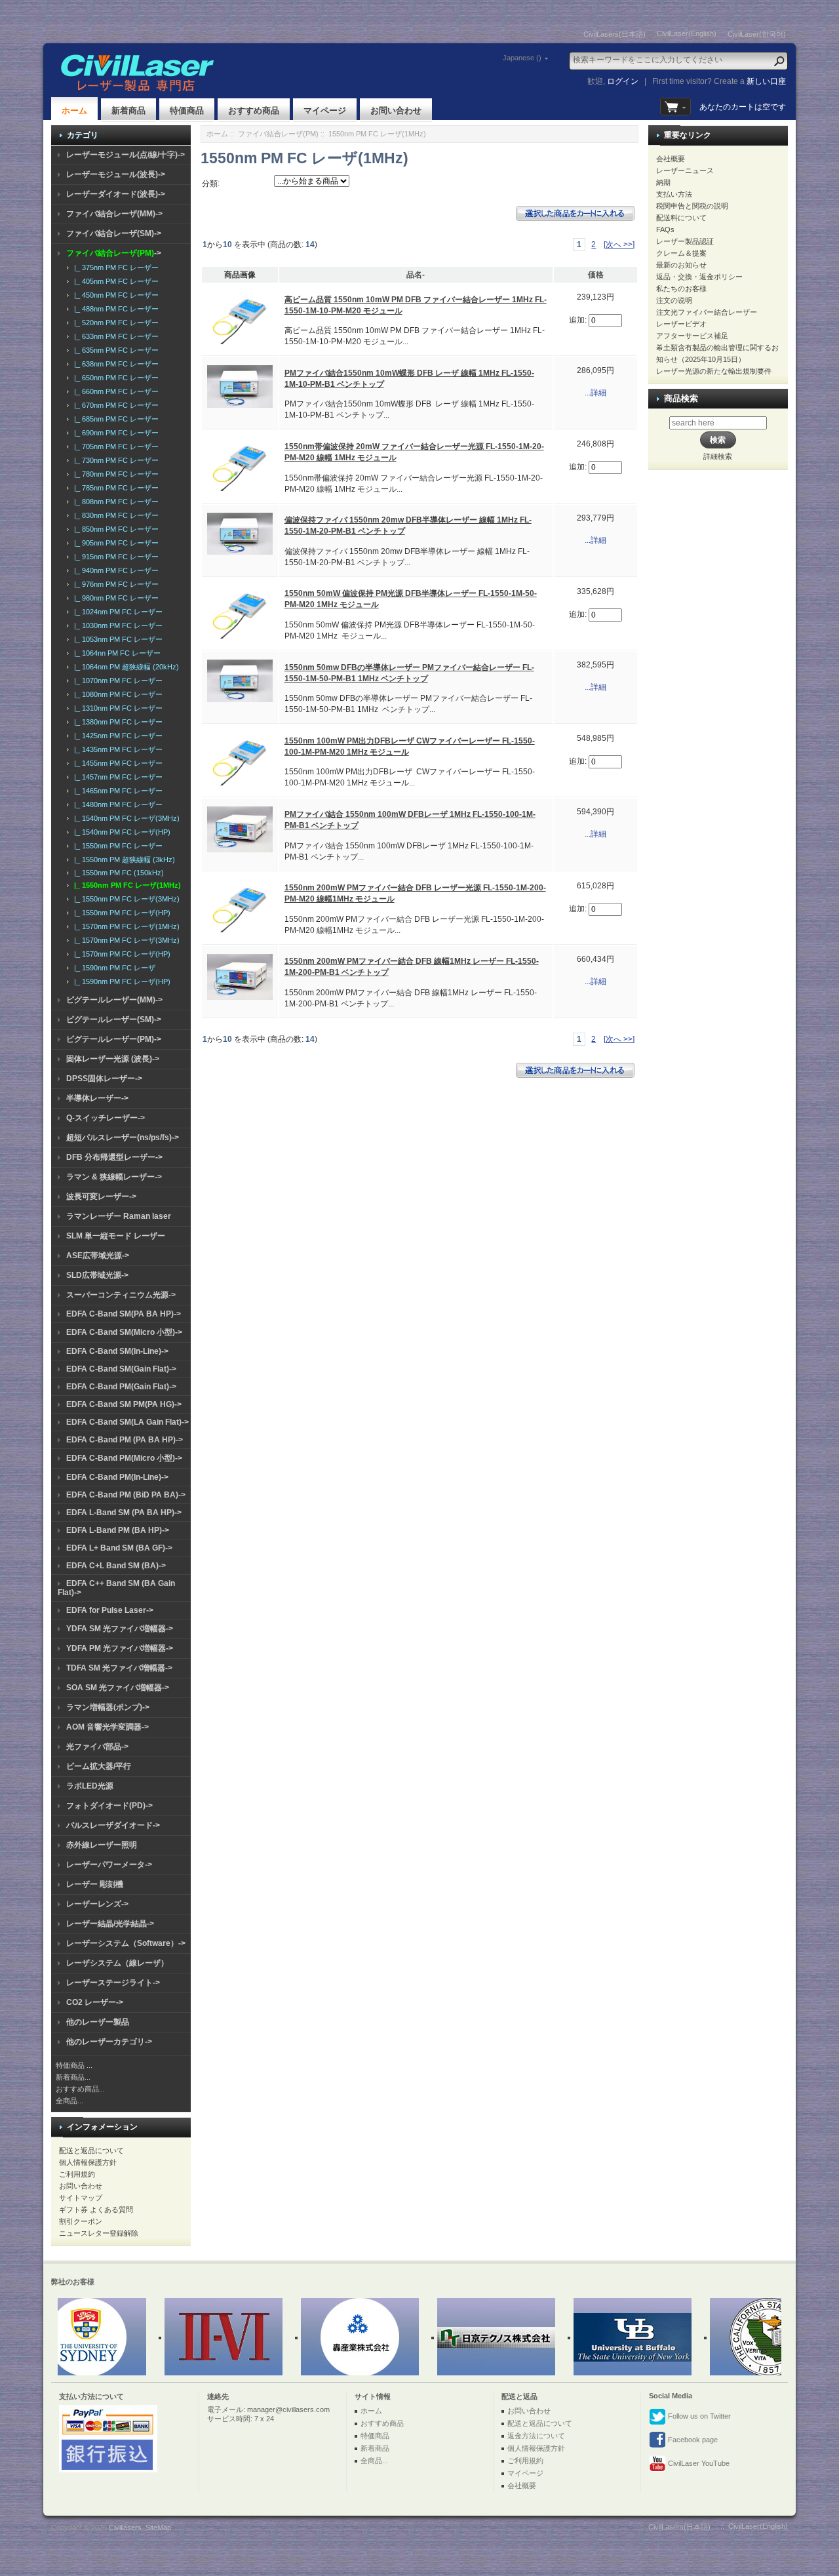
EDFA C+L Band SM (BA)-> (116, 1566)
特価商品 (187, 110)
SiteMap (158, 2527)
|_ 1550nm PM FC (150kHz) (117, 873)
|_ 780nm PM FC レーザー (114, 474)
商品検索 (681, 398)
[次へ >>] (619, 245)
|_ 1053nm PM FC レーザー (116, 639)
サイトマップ (81, 2198)
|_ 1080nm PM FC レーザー (116, 694)
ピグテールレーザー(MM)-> (114, 1000)
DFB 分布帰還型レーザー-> (114, 1157)
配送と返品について (91, 2150)
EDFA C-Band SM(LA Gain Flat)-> (127, 1422)
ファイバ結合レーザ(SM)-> (114, 233)
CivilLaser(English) (687, 33)
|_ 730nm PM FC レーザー (114, 460)
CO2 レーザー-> (95, 2002)
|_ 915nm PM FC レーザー (114, 557)
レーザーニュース (685, 170)
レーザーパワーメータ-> (109, 1865)
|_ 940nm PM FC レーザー (114, 570)
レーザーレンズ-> (97, 1904)
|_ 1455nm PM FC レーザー (116, 763)
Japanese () (522, 58)
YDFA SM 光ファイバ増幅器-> (120, 1629)
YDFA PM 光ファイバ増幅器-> (120, 1648)
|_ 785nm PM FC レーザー (114, 488)
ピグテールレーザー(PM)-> (114, 1039)
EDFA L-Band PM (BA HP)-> (118, 1530)
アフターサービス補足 (692, 336)
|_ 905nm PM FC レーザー (114, 543)
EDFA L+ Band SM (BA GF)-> (119, 1548)
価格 (596, 275)
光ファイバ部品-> (97, 1747)
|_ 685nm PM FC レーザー (114, 419)
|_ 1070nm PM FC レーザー (116, 681)
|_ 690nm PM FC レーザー (114, 433)
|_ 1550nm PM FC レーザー (116, 846)
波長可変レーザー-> (101, 1197)
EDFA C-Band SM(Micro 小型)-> (124, 1332)
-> (114, 253)
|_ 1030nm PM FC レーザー (116, 625)
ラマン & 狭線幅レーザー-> (114, 1177)
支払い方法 (674, 194)
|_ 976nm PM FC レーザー (114, 584)
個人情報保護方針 (88, 2162)
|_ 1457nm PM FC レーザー (116, 777)
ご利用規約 (77, 2174)
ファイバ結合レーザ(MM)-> (114, 214)
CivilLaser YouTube (698, 2463)
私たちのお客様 (681, 288)
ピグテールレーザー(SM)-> (114, 1020)
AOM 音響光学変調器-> (107, 1727)
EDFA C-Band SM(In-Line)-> (117, 1351)
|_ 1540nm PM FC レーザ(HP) (120, 832)
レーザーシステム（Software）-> (126, 1943)
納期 (663, 182)
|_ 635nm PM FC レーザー (114, 350)
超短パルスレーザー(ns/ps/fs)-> (123, 1138)
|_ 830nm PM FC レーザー (114, 515)
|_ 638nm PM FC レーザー (114, 364)
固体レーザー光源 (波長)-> (113, 1059)
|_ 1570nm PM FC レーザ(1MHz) (125, 926)
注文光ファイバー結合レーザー (707, 312)
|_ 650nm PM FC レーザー (114, 378)
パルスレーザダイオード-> (113, 1825)
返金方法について (536, 2436)
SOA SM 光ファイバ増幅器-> (118, 1688)
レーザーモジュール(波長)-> (116, 174)
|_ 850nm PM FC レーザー (114, 529)
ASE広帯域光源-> (98, 1256)
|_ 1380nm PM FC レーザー (116, 722)
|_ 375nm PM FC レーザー (114, 268)
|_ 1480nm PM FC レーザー (116, 804)
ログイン (623, 81)
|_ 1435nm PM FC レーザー (116, 749)
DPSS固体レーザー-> (104, 1079)
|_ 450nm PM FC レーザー (114, 295)
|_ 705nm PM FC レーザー (114, 446)
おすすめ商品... (80, 2089)
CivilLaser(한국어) (757, 34)
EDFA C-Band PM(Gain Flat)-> (121, 1387)
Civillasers (125, 2527)
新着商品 (128, 110)
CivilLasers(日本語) (615, 34)
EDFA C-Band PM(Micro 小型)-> (124, 1458)
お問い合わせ (396, 110)
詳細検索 (718, 456)
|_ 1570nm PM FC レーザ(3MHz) (125, 940)
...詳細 (595, 393)
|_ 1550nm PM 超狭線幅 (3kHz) (123, 860)
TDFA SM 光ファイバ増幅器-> (119, 1668)
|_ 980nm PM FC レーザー (114, 598)
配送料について (681, 218)
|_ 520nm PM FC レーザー (114, 323)
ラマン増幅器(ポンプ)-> (108, 1707)
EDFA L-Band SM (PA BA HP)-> (124, 1513)
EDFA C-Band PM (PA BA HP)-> (125, 1440)
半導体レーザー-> (97, 1098)
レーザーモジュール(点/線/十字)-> (126, 155)
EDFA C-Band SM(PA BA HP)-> (124, 1314)
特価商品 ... (74, 2065)
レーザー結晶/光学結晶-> (110, 1924)
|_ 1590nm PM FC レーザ (113, 968)
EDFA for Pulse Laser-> (110, 1610)
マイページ (325, 110)
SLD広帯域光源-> (97, 1275)
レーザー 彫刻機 (95, 1884)
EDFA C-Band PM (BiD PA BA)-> (126, 1495)
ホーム (74, 110)
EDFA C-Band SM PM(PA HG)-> (124, 1404)
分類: (211, 184)
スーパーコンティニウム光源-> (121, 1295)
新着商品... (73, 2077)
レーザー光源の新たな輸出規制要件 (714, 371)
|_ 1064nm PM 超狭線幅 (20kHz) (125, 667)
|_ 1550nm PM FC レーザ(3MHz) (125, 899)
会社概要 (671, 159)
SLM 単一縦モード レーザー (116, 1236)
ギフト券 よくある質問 (96, 2209)
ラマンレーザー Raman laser (119, 1216)
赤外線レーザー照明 (102, 1845)
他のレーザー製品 (98, 2022)
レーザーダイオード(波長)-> (116, 194)
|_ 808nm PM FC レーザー (114, 502)
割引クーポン (81, 2221)
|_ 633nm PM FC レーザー (114, 336)
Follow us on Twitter (698, 2416)
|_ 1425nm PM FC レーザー (116, 736)
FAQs (665, 229)
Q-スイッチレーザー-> (106, 1118)
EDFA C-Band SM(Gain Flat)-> (121, 1369)
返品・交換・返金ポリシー (699, 277)
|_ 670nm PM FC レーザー (114, 405)
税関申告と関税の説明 (692, 206)
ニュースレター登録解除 (99, 2233)
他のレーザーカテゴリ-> (109, 2042)
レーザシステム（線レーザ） (117, 1963)
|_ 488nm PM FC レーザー (114, 309)
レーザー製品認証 (685, 241)
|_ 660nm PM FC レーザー (114, 391)
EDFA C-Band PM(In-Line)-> (117, 1477)
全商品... (69, 2101)
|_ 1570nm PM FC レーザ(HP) (120, 954)
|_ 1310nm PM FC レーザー (116, 708)
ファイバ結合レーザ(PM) (278, 134)
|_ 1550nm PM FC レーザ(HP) (120, 913)
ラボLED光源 (90, 1786)
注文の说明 (674, 300)
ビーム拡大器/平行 (99, 1766)
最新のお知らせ (681, 265)
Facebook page (692, 2440)
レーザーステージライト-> (113, 1983)
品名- (416, 275)
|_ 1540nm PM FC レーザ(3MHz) (125, 818)
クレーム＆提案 (681, 253)
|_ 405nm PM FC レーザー (114, 281)
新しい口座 (766, 81)
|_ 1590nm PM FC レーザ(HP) (120, 981)
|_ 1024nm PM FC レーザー (116, 612)
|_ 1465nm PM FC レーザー (116, 791)
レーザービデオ (681, 324)
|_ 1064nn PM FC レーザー (115, 653)
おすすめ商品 (254, 110)
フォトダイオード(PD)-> (109, 1806)
